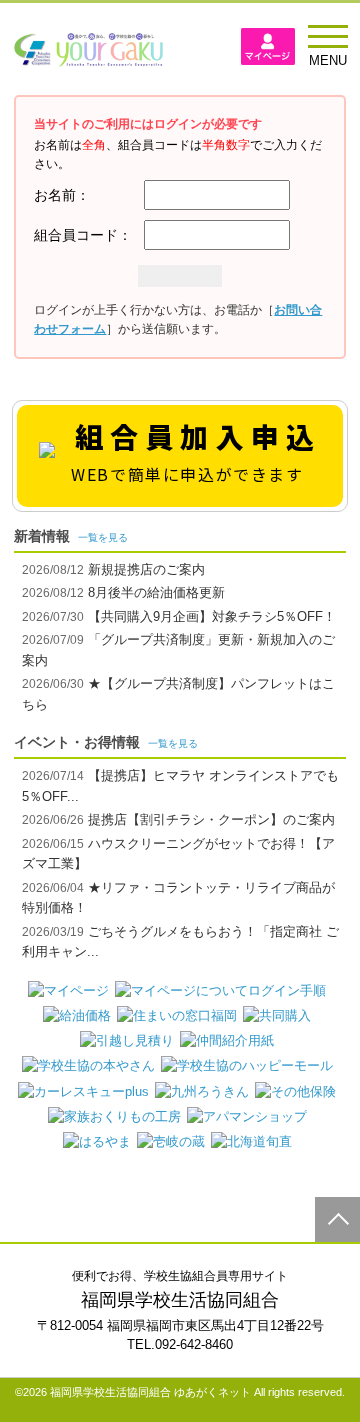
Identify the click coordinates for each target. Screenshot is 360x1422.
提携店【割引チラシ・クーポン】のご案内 (209, 819)
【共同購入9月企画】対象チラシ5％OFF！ (210, 616)
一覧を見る (103, 537)
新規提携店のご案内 (144, 569)
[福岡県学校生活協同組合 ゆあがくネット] (88, 56)
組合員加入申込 (196, 451)
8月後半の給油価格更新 (154, 592)
